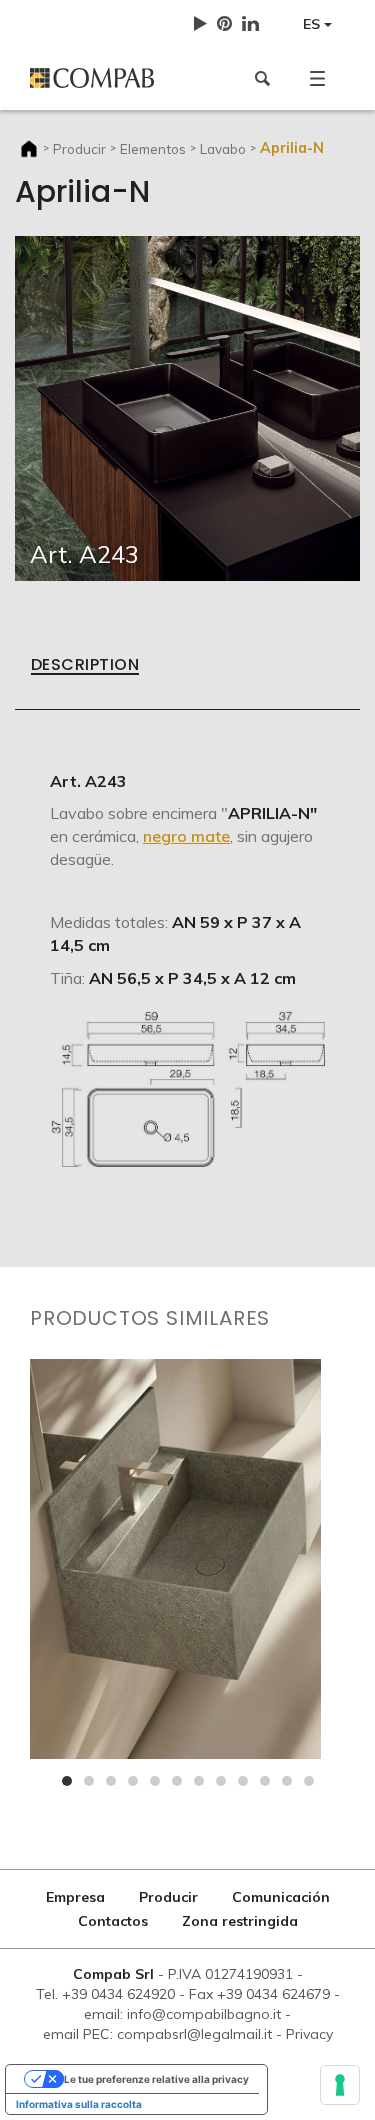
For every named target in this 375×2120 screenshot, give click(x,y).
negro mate (186, 836)
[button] (317, 78)
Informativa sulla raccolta (79, 2104)
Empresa (75, 1897)
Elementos (153, 148)
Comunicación (281, 1897)
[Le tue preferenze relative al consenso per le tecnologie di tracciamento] (340, 2085)
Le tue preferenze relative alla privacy (156, 2079)
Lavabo (223, 148)
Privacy (309, 2034)
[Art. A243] (187, 407)
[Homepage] (101, 78)
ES (313, 24)
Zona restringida (240, 1921)
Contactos (113, 1921)
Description (85, 666)
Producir (79, 148)
